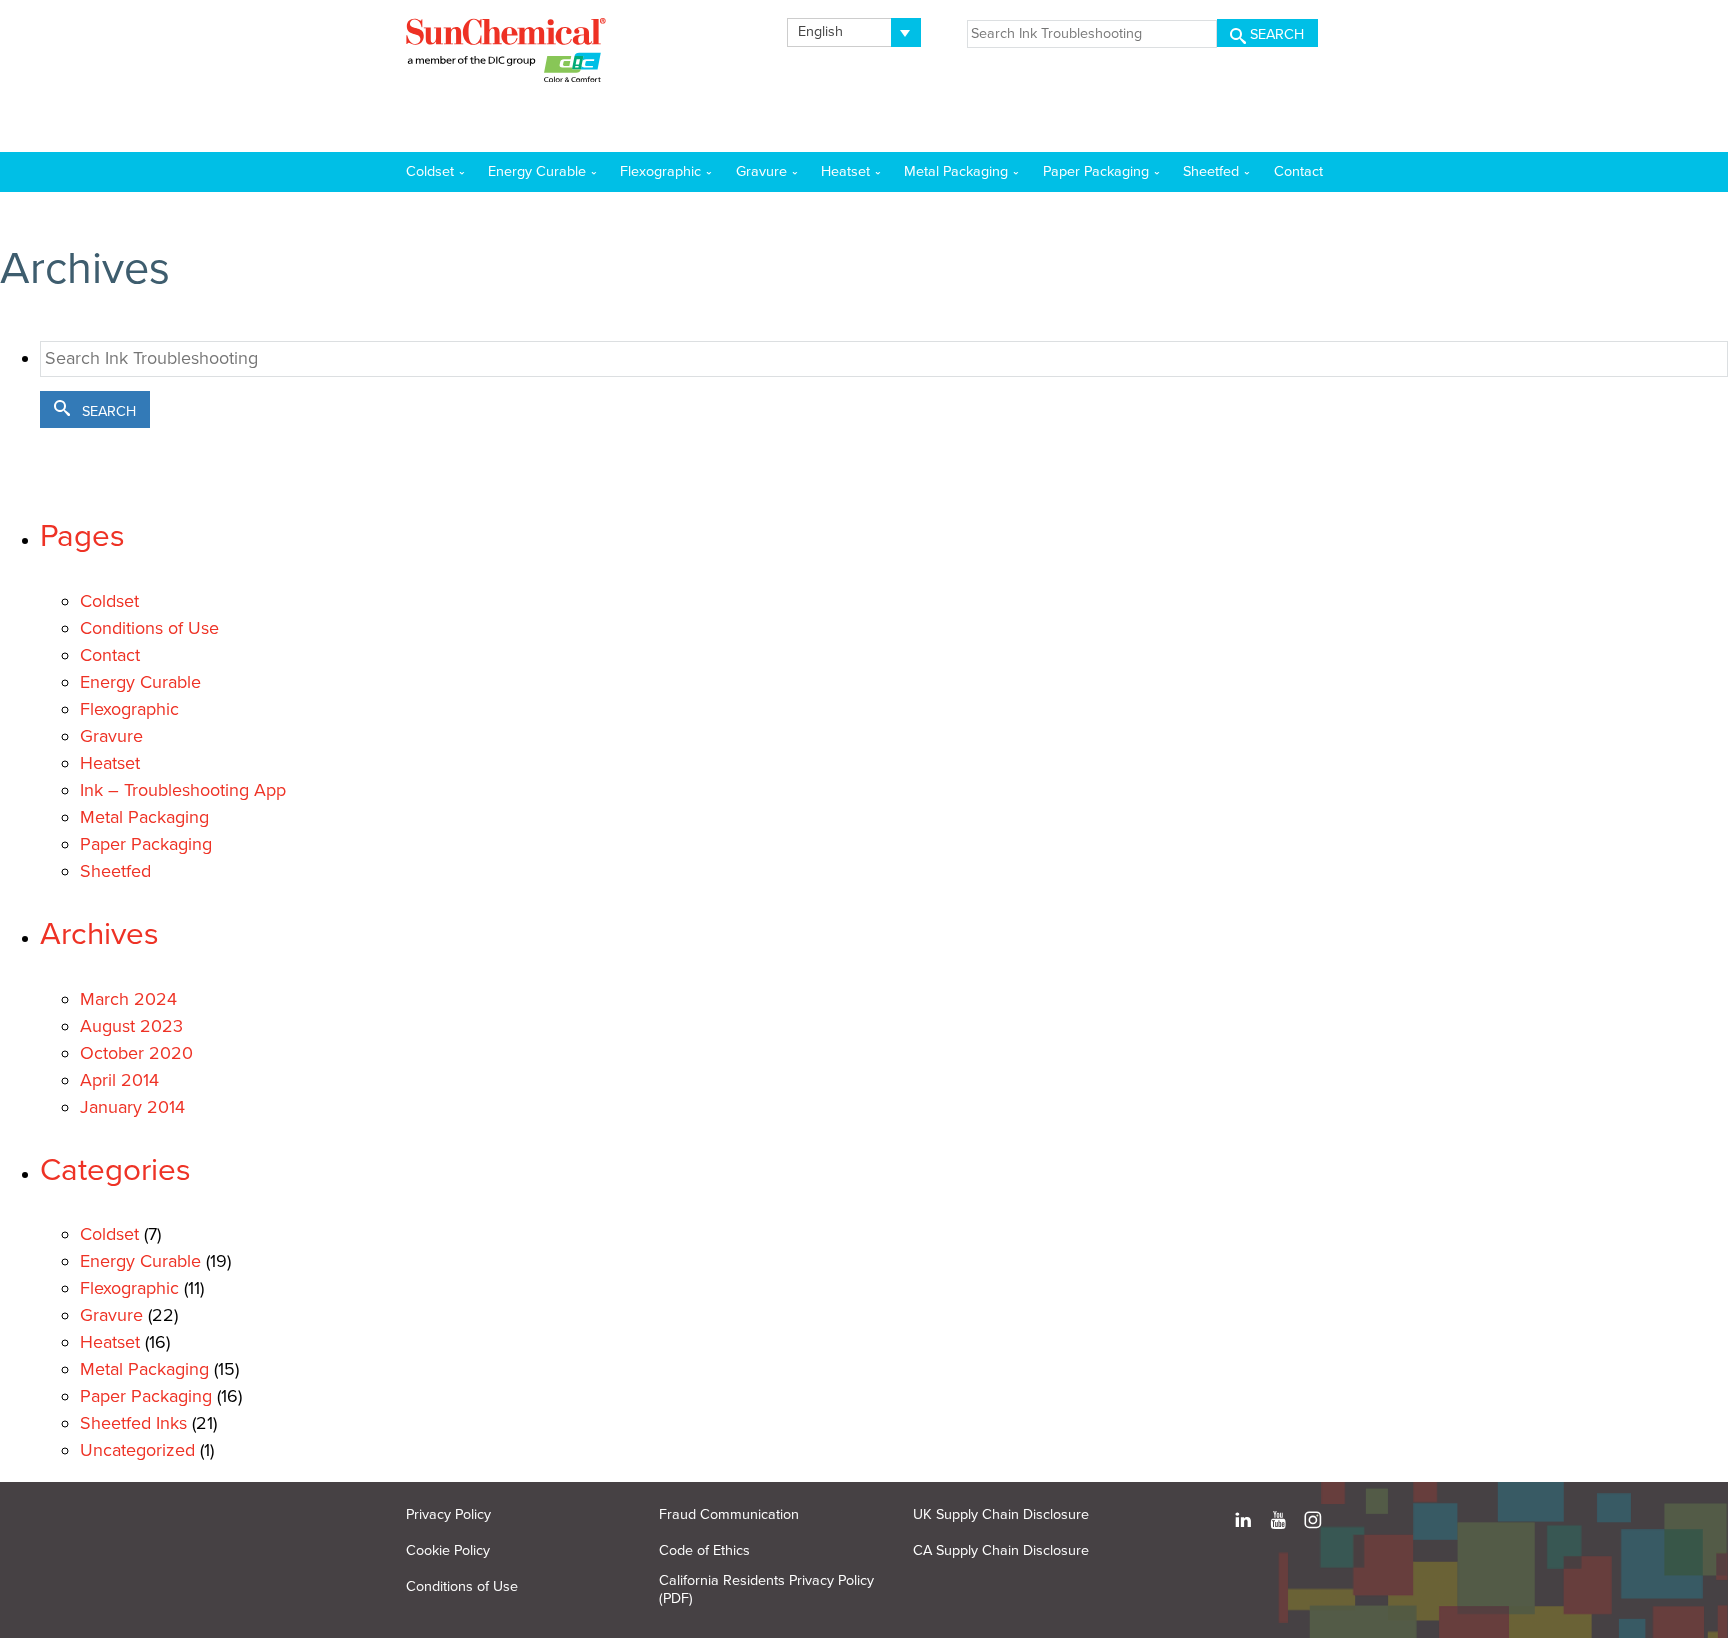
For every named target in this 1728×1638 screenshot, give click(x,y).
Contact (110, 655)
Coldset (109, 601)
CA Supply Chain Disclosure (1001, 1550)
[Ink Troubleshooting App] (506, 54)
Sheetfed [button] (1211, 171)
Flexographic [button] (660, 171)
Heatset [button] (845, 171)
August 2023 (131, 1026)
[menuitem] (854, 32)
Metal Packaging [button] (956, 171)
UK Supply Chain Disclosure (1001, 1514)
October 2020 (136, 1053)
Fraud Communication (729, 1514)
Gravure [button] (761, 171)
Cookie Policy (448, 1550)
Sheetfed (115, 871)
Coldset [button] (430, 171)
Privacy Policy (448, 1514)
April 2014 (119, 1080)
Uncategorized (137, 1450)
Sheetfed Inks (133, 1423)
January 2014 (132, 1107)
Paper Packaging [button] (1096, 171)
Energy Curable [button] (537, 171)
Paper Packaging (146, 844)
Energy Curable (140, 682)
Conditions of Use (149, 628)
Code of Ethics (704, 1550)
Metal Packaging (144, 817)
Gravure (111, 736)
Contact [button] (1298, 171)
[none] (854, 32)
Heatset (110, 763)
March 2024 (128, 999)
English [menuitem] (820, 31)
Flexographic (129, 709)
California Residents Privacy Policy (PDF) (766, 1589)
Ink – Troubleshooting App (183, 790)
